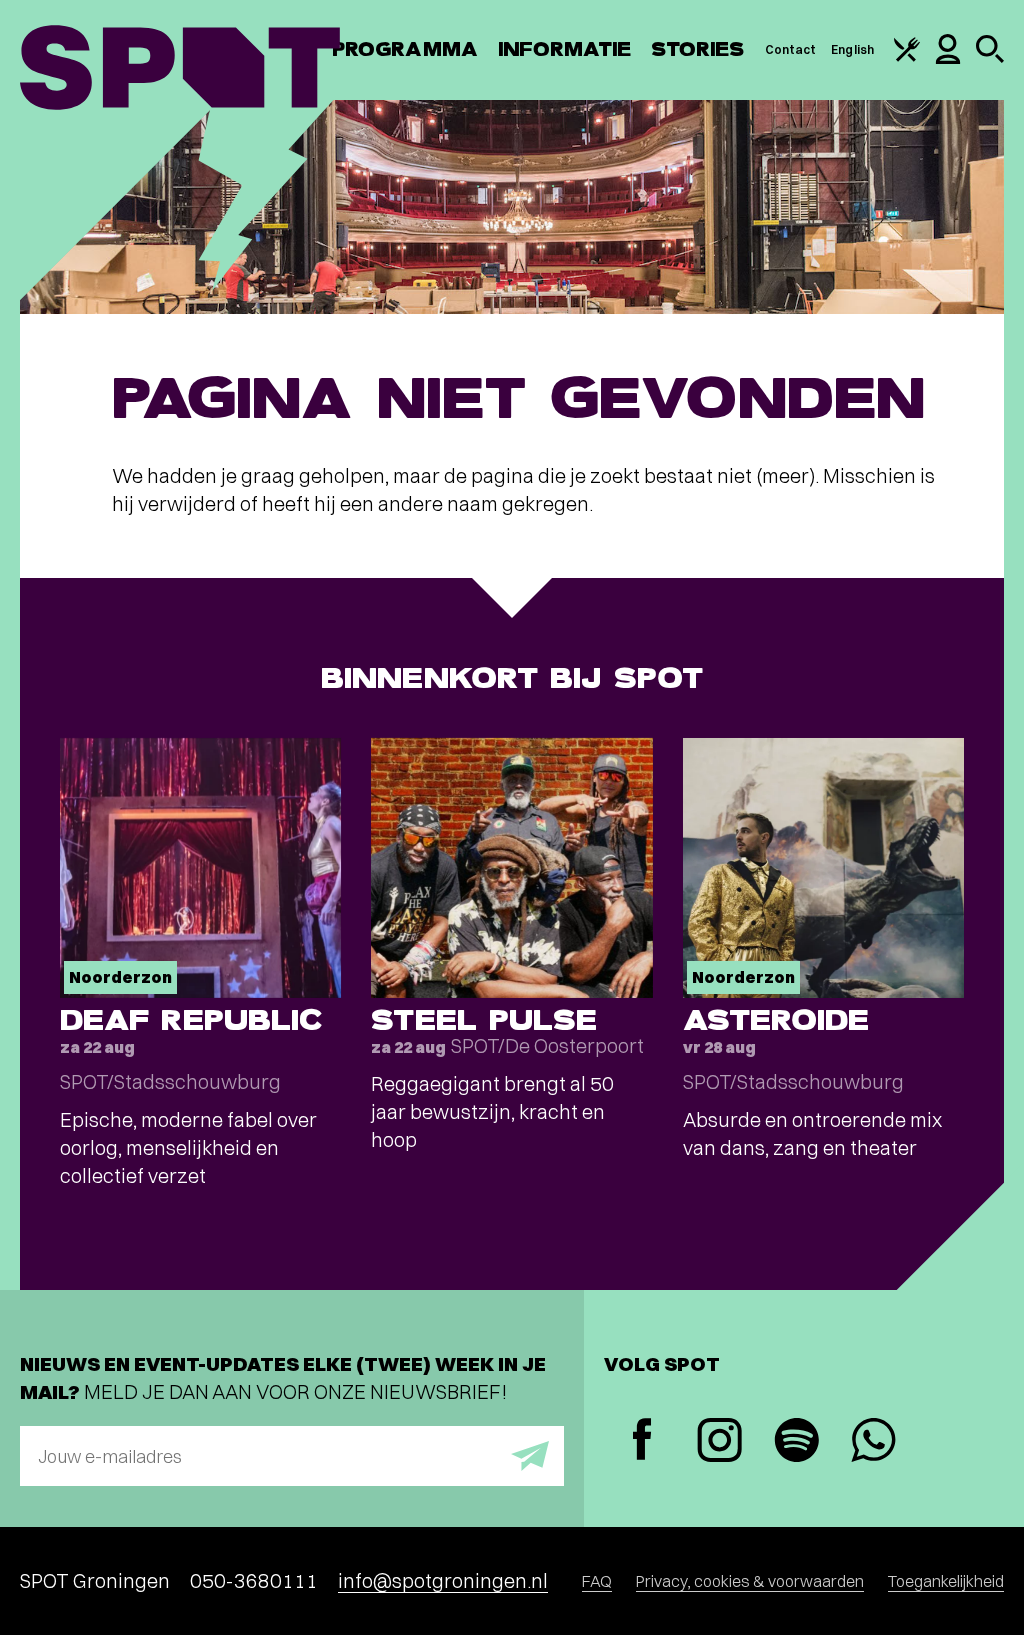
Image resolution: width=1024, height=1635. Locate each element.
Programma (405, 49)
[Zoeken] (990, 58)
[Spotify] (796, 1442)
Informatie (564, 49)
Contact (791, 49)
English (852, 49)
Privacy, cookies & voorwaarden (750, 1581)
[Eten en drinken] (907, 57)
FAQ (597, 1581)
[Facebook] (642, 1441)
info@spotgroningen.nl (443, 1580)
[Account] (948, 59)
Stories (698, 49)
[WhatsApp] (873, 1442)
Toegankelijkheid (946, 1581)
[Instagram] (719, 1442)
